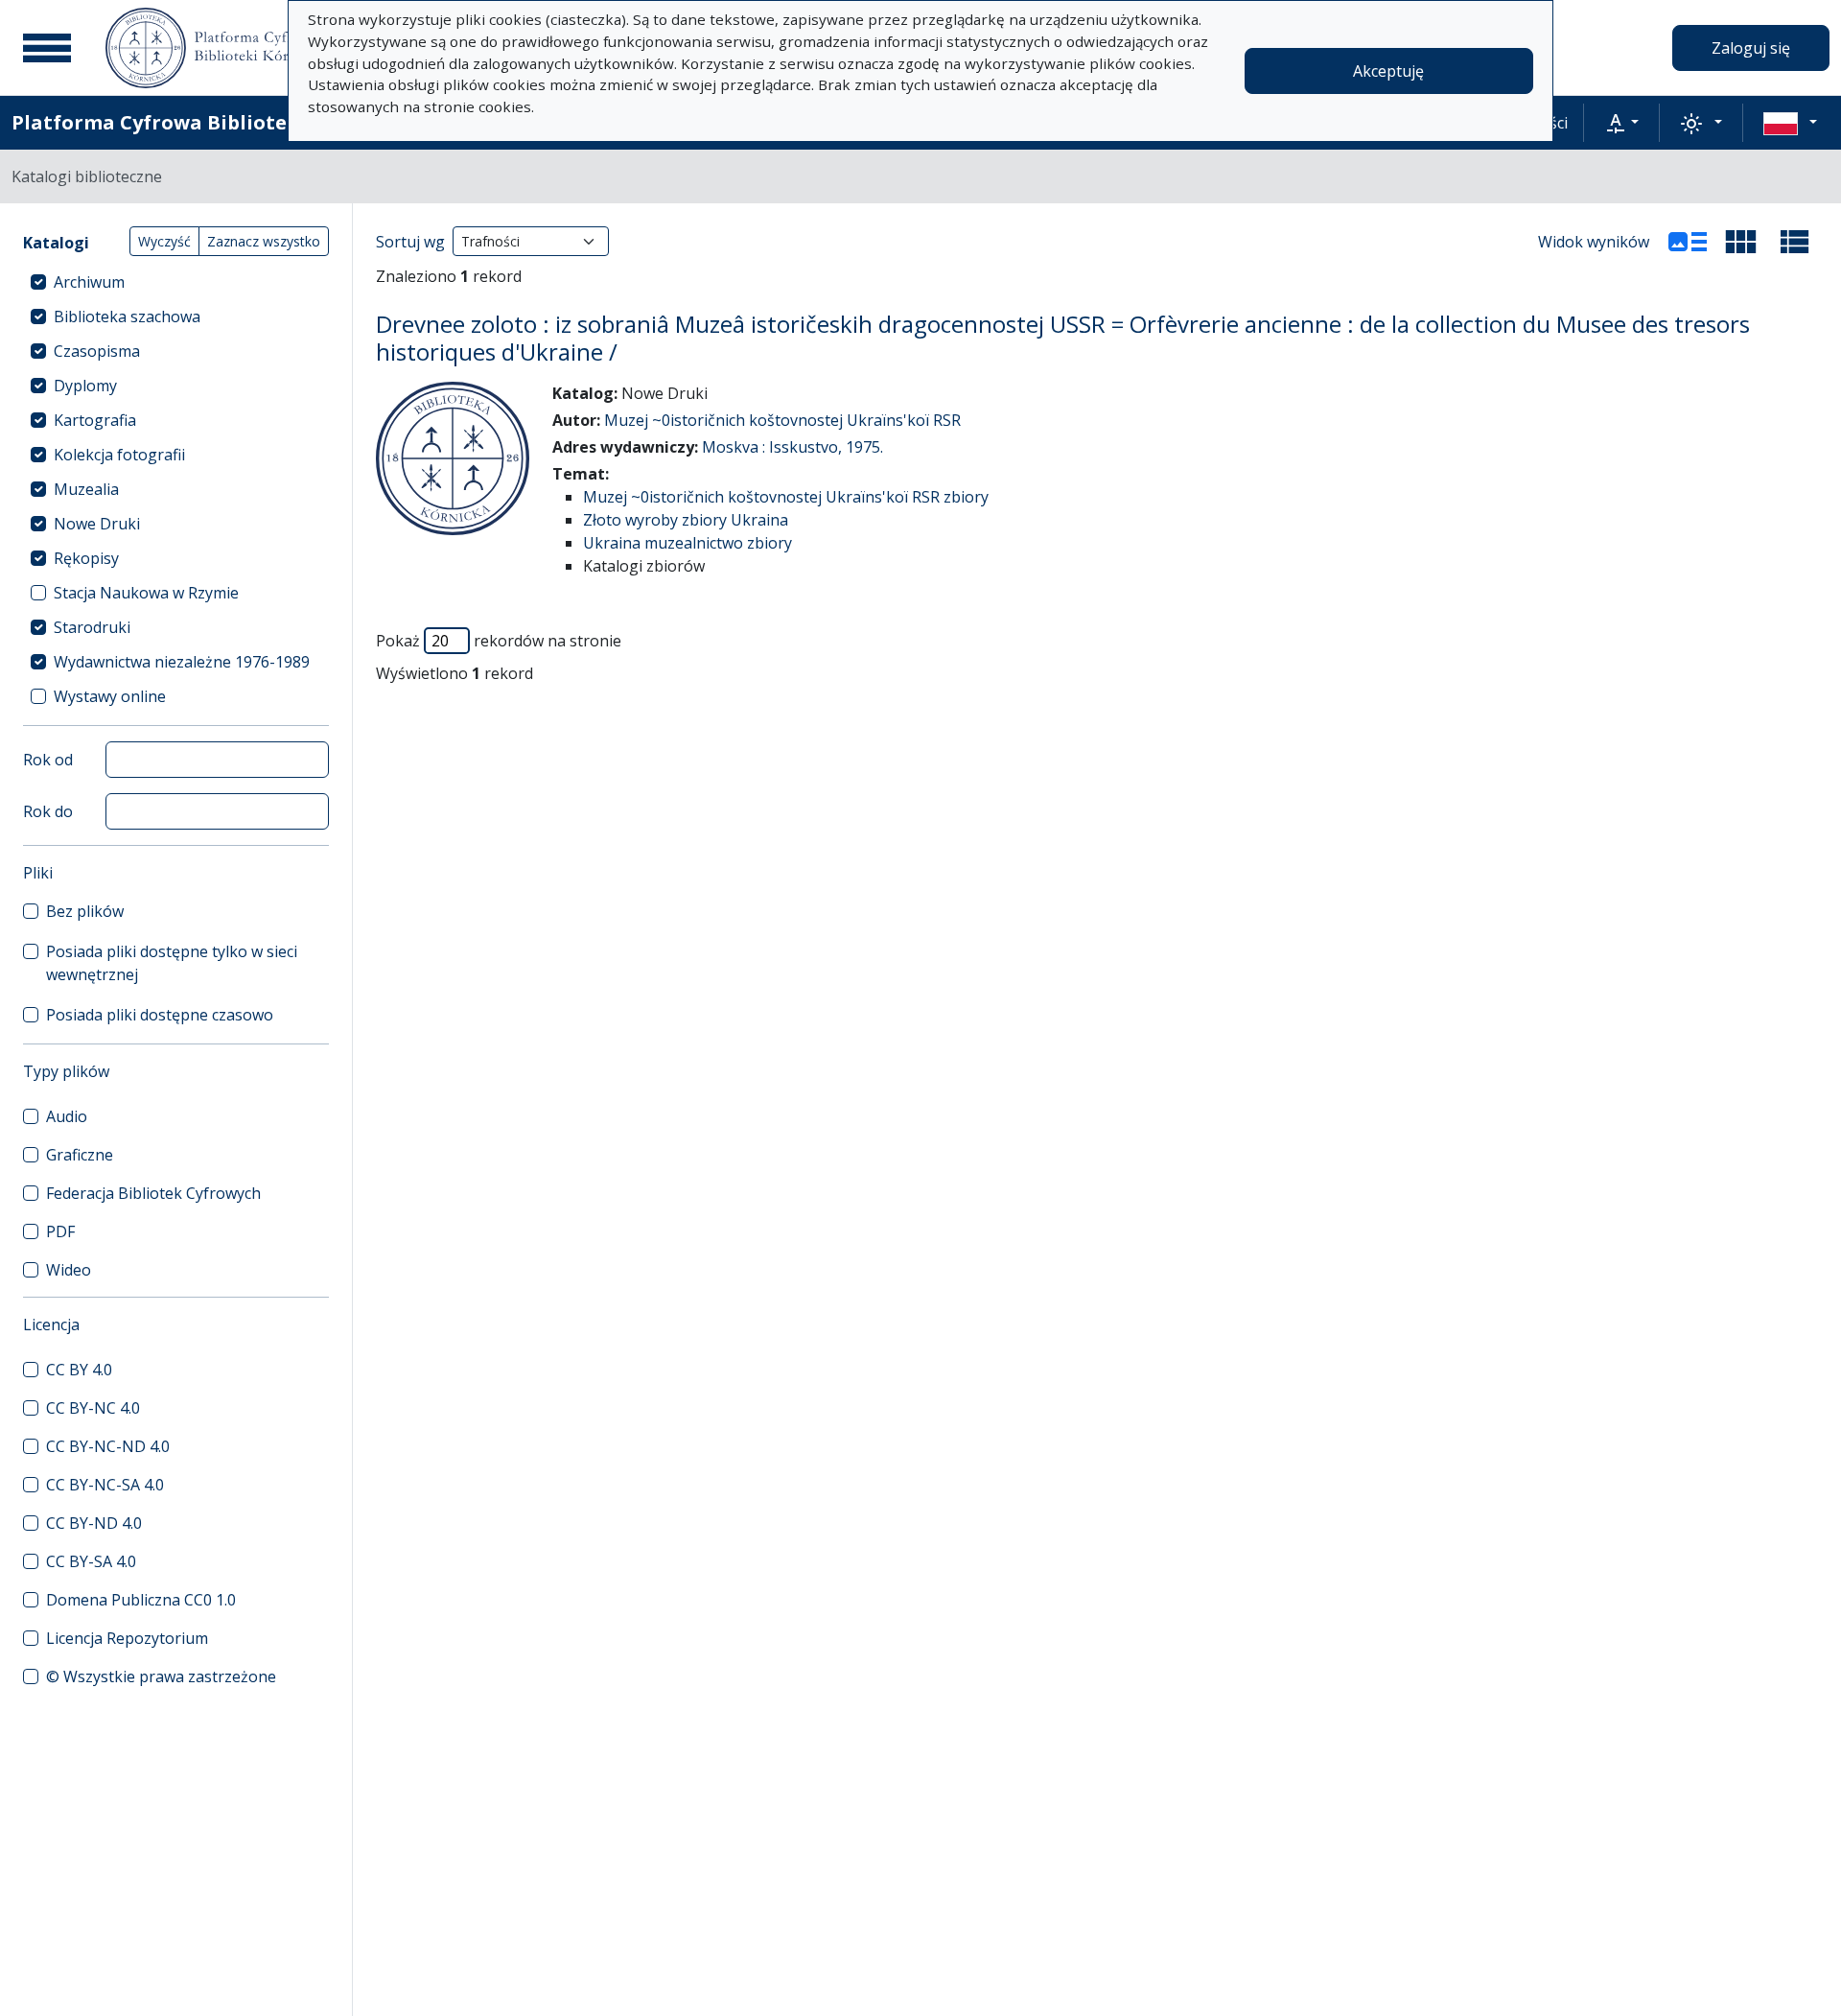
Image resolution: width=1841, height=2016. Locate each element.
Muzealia (86, 489)
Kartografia (95, 420)
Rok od (48, 760)
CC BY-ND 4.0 (94, 1523)
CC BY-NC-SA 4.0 (105, 1485)
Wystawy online (110, 696)
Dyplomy (85, 386)
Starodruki (92, 627)
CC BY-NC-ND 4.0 (108, 1446)
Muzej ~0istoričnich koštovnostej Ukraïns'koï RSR (782, 420)
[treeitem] (176, 282)
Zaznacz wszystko (264, 241)
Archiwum (89, 282)
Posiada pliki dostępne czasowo (160, 1015)
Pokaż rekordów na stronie (499, 641)
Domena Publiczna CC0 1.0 (141, 1600)
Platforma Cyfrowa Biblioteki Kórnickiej (212, 122)
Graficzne (80, 1155)
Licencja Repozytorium (127, 1638)
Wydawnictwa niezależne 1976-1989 (182, 662)
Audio (67, 1116)
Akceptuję (1388, 71)
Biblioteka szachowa (127, 316)
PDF (60, 1231)
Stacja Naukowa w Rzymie (146, 593)
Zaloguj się (1751, 48)
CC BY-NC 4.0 (93, 1408)
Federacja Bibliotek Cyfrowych (153, 1193)
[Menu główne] (47, 48)
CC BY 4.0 (79, 1370)
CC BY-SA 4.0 (91, 1561)
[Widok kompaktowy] (1741, 242)
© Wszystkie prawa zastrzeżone (161, 1676)
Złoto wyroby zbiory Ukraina (686, 520)
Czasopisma (97, 351)
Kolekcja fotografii (119, 455)
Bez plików (85, 911)
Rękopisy (86, 558)
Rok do (48, 811)
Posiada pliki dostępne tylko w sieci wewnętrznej (172, 963)
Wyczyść (164, 241)
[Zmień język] (1790, 123)
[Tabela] (1795, 242)
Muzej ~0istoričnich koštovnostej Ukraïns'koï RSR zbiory (786, 497)
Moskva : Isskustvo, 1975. (792, 447)
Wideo (69, 1270)
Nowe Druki (97, 524)
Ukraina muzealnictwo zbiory (687, 543)
